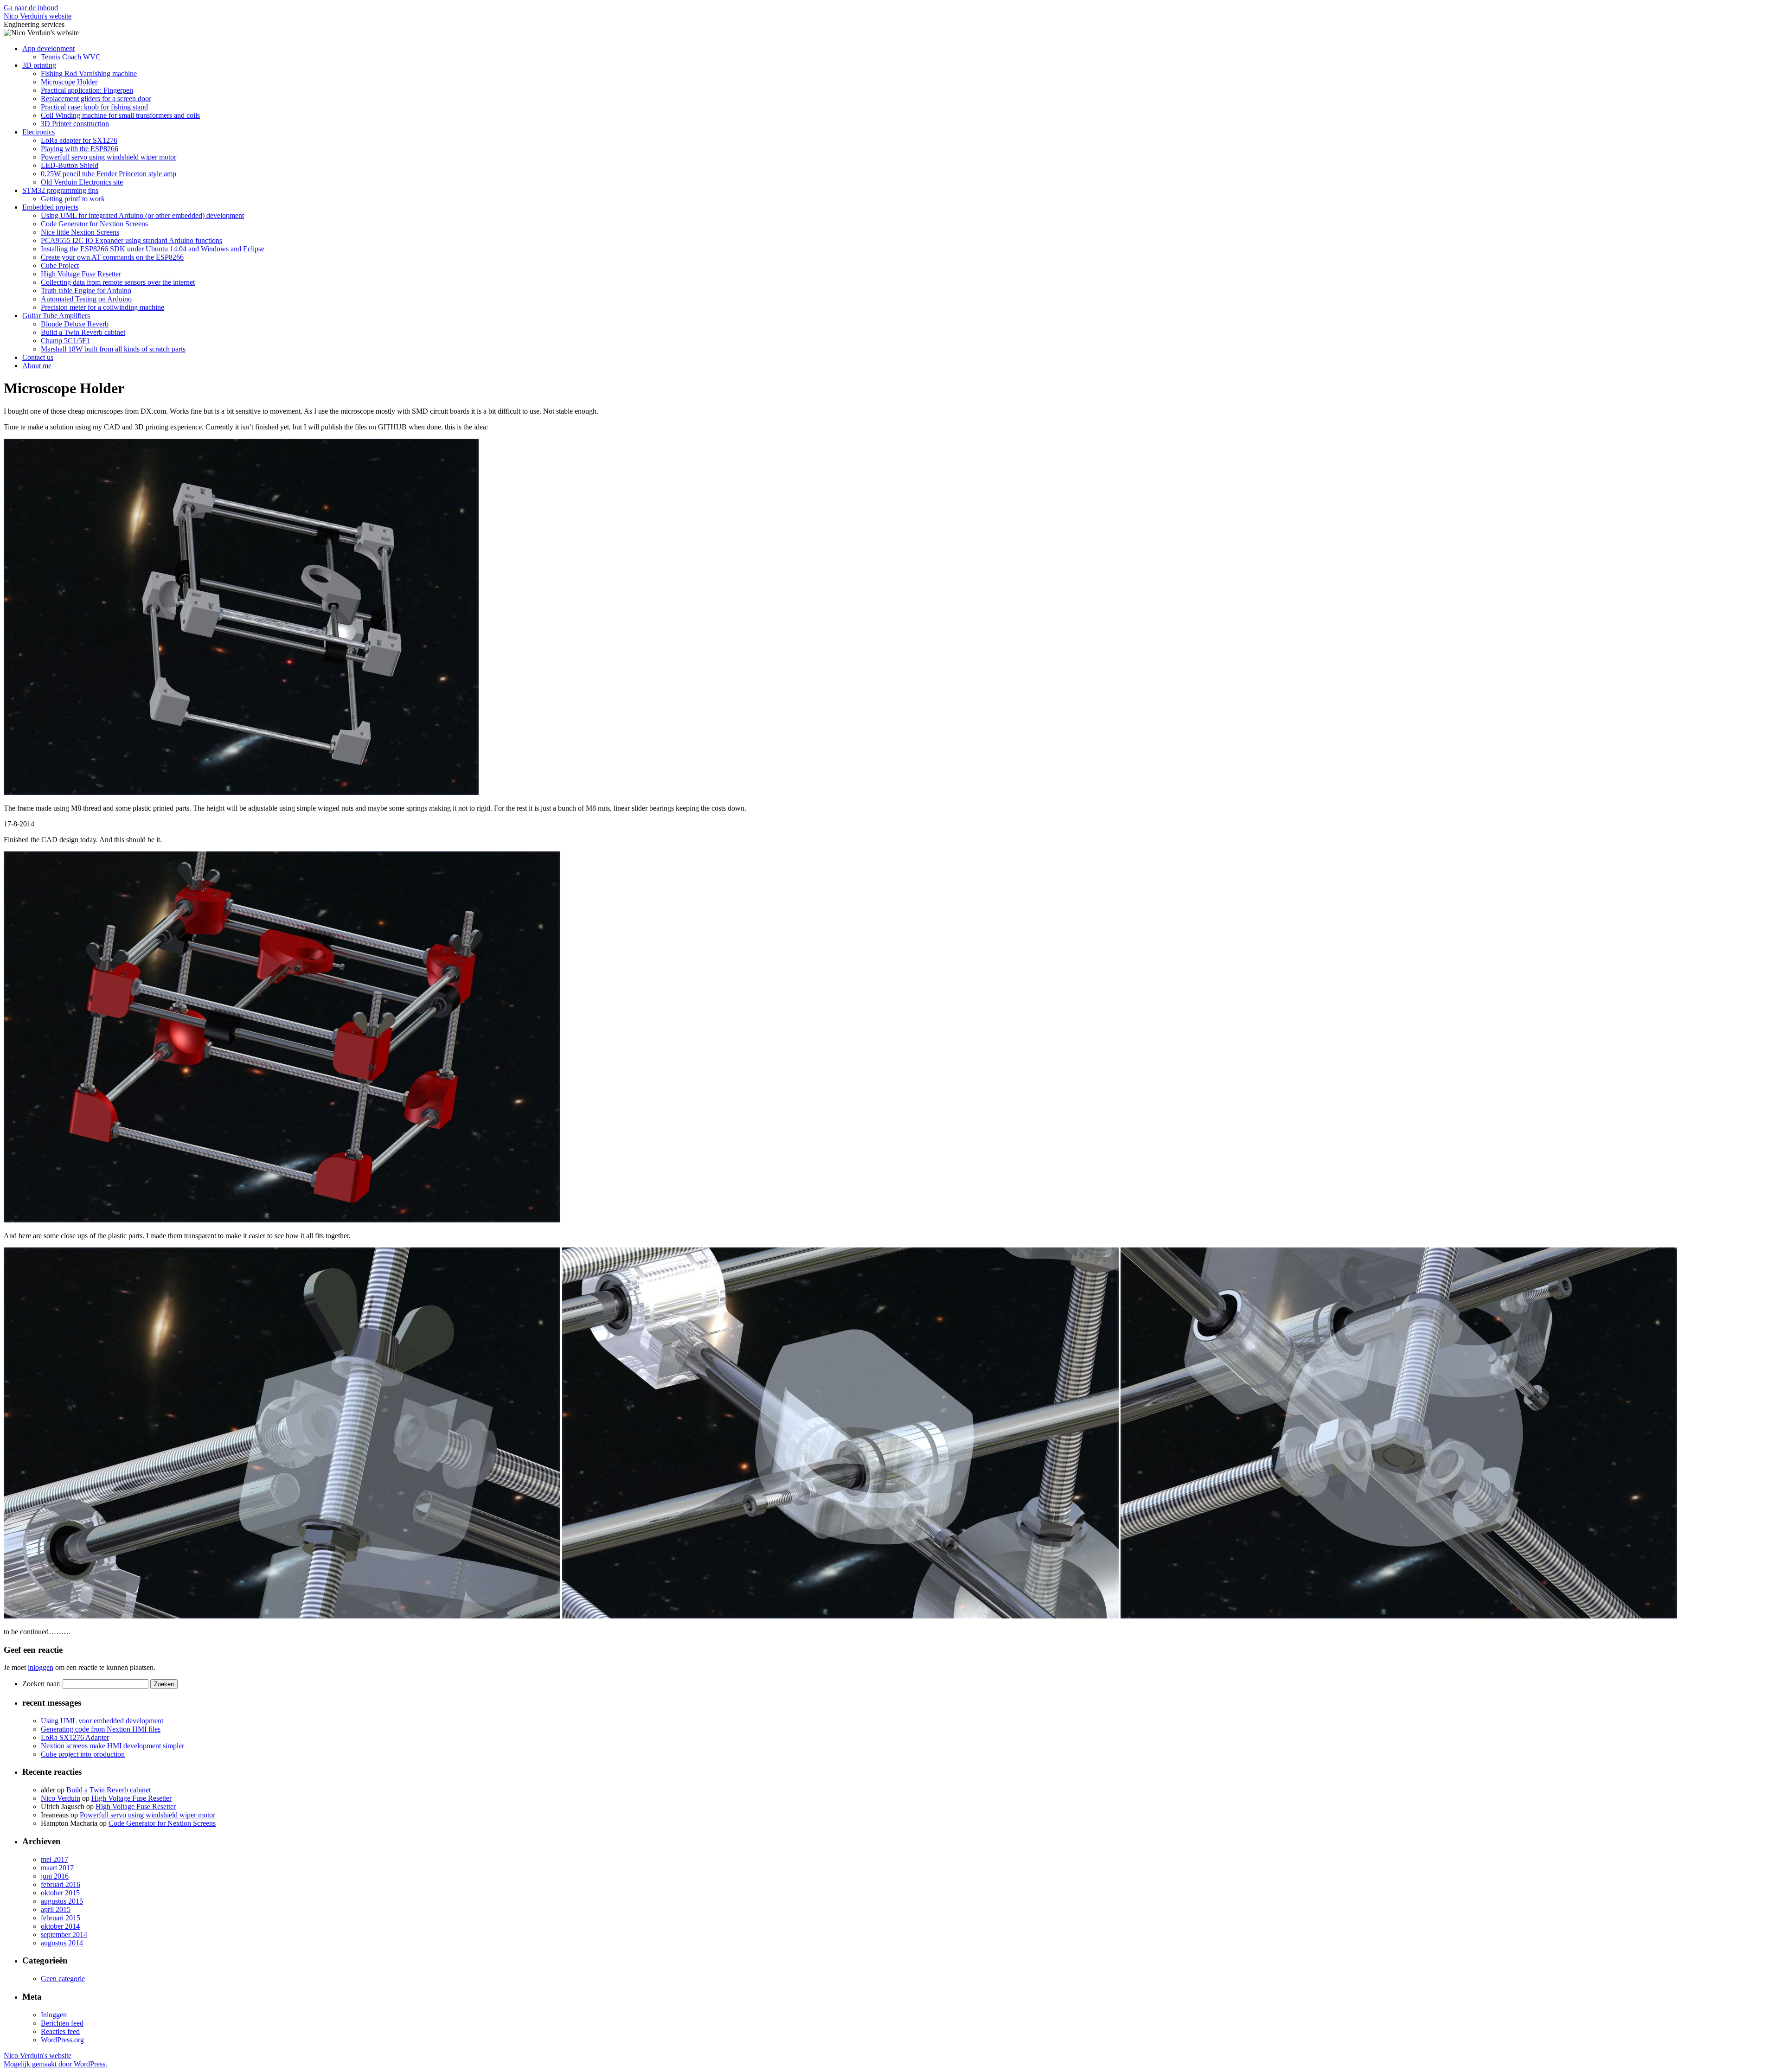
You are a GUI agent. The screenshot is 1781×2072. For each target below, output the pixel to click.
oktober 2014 (60, 1926)
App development (48, 48)
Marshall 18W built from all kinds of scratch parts (113, 349)
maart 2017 (57, 1868)
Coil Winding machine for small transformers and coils (120, 115)
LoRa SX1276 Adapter (75, 1737)
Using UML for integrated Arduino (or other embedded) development (142, 215)
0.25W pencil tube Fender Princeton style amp (109, 174)
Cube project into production (83, 1754)
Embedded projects (50, 207)
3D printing (39, 65)
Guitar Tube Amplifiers (56, 316)
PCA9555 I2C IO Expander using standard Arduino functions (131, 240)
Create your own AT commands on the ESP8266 (112, 257)
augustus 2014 (62, 1943)
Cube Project (60, 265)
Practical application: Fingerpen (87, 90)
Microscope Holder (69, 82)
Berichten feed (62, 2023)
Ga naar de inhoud (31, 8)
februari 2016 (61, 1884)
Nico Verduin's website (38, 16)
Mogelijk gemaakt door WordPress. (55, 2064)
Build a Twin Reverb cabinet (83, 332)
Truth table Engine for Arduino (86, 291)
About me (37, 366)
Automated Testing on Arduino (86, 299)
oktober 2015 (60, 1893)
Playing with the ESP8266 (80, 149)
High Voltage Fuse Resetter (81, 274)
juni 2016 (55, 1876)
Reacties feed (60, 2031)
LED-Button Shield (70, 165)
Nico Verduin (61, 1798)
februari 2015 (61, 1918)
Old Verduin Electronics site (82, 182)
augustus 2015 (62, 1901)
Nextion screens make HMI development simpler (112, 1746)
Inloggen (54, 2015)
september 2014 (64, 1935)
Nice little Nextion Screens (80, 232)
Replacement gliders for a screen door (96, 99)
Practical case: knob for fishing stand (94, 107)
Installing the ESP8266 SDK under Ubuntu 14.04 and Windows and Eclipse (153, 249)
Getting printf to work (73, 199)
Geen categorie (63, 1979)
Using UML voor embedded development (102, 1721)
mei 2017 (54, 1859)
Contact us (38, 357)
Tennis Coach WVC (71, 57)
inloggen (41, 1667)
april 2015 (56, 1909)
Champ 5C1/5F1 (65, 341)
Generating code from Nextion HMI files (101, 1729)
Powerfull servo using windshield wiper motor (109, 157)
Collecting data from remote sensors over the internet (118, 282)
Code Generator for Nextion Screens (94, 224)
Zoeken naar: (42, 1684)
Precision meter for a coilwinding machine (103, 307)
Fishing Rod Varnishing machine (89, 74)
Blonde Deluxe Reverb (75, 324)
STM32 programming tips (60, 190)
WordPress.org (62, 2040)
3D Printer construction (75, 124)
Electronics (38, 132)
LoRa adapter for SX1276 (79, 140)
